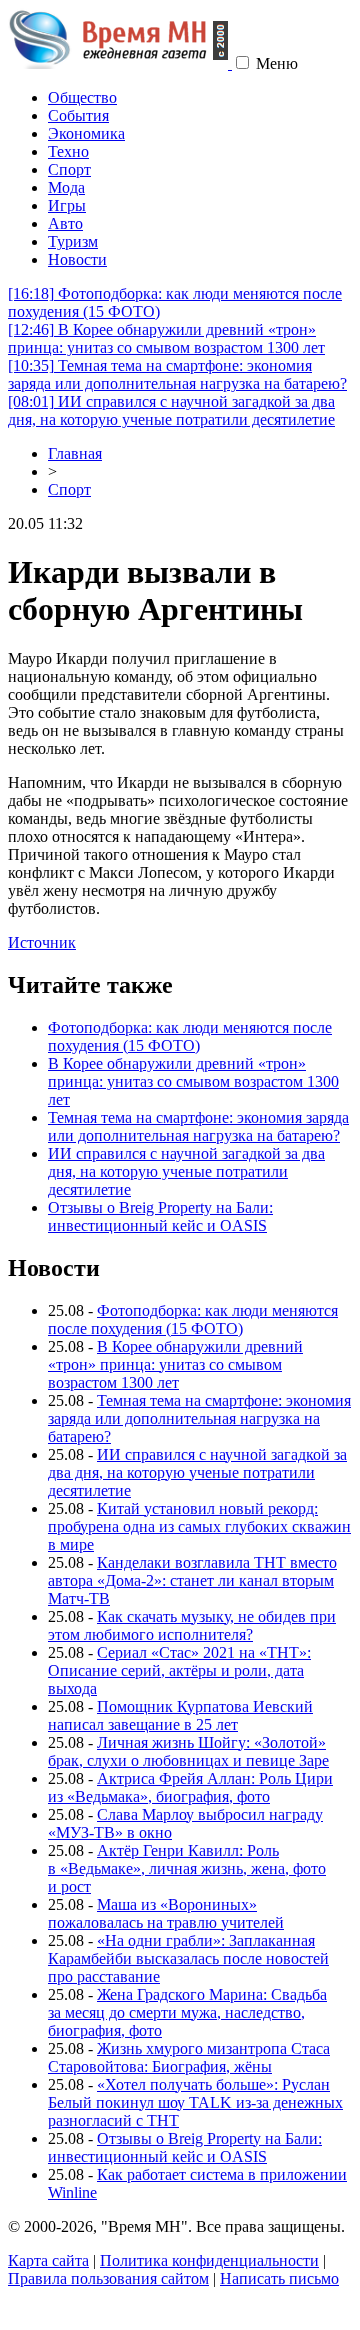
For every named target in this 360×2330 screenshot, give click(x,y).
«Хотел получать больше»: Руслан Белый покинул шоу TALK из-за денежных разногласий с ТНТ (195, 2102)
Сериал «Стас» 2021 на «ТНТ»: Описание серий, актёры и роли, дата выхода (179, 1670)
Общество (82, 97)
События (78, 115)
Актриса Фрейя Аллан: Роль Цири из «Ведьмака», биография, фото (190, 1787)
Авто (65, 223)
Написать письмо (279, 2278)
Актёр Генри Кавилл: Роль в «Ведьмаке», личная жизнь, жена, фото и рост (187, 1868)
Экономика (86, 133)
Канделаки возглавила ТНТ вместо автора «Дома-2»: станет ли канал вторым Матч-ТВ (192, 1580)
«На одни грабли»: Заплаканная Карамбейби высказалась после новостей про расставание (188, 1958)
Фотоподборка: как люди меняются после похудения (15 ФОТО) (190, 1036)
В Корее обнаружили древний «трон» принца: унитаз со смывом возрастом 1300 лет (166, 338)
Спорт (69, 169)
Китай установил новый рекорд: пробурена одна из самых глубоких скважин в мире (199, 1526)
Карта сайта (48, 2260)
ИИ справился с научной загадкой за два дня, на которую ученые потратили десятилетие (171, 410)
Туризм (73, 241)
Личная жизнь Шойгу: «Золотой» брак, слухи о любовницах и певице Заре (188, 1751)
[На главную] (120, 63)
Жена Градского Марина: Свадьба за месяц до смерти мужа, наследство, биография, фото (187, 2012)
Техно (68, 151)
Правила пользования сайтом (108, 2278)
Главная (75, 453)
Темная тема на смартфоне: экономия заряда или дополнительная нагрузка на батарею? (177, 374)
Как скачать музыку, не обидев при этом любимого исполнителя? (192, 1625)
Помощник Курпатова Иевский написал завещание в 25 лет (180, 1715)
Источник (42, 942)
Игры (67, 205)
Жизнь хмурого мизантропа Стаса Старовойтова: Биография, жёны (189, 2057)
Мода (66, 187)
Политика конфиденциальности (209, 2260)
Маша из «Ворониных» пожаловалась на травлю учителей (166, 1913)
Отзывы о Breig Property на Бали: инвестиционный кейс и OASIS (160, 1216)
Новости (77, 259)
